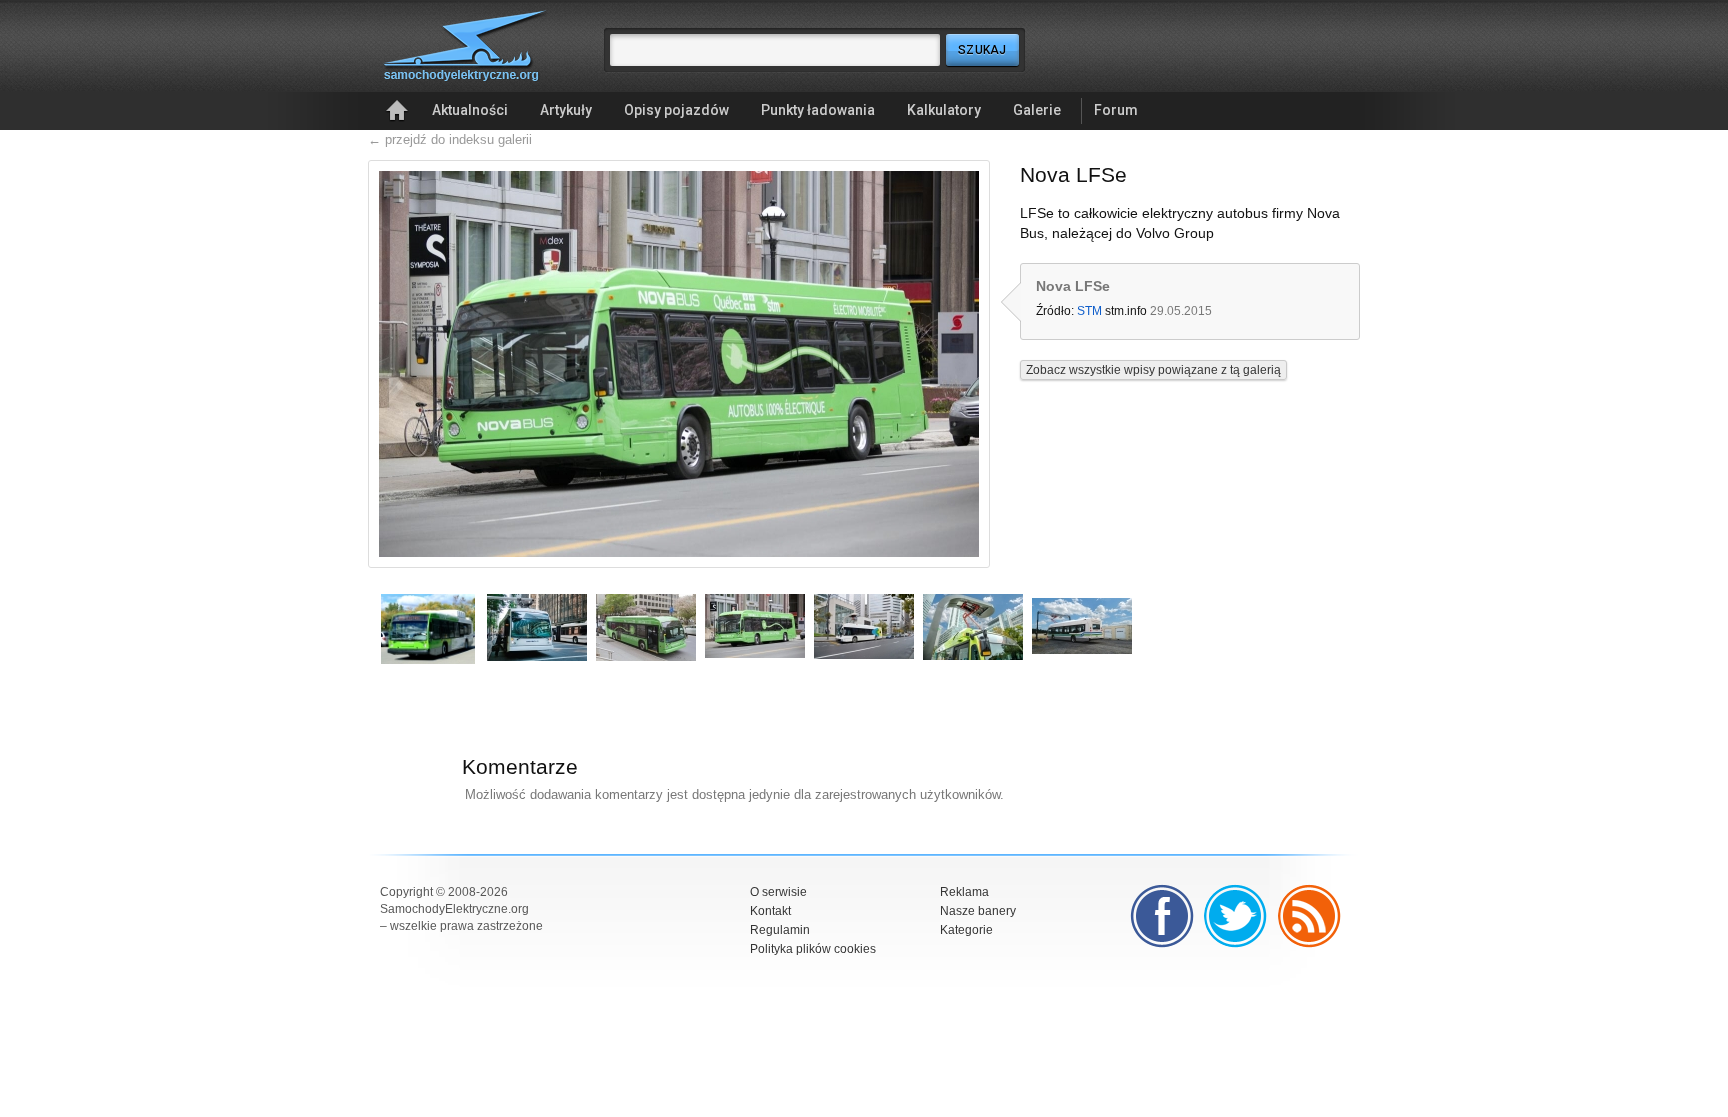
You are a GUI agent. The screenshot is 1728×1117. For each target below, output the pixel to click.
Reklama (964, 892)
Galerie (1037, 110)
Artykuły (566, 110)
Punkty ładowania (818, 110)
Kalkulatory (944, 110)
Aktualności (470, 110)
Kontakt (770, 911)
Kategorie (966, 930)
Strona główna (397, 111)
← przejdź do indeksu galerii (450, 139)
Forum (1116, 110)
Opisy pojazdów (676, 110)
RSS (1310, 916)
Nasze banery (978, 911)
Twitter (1236, 916)
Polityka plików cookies (813, 949)
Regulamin (780, 930)
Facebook (1162, 916)
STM (1089, 311)
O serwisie (778, 892)
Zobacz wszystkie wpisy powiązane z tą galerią (1153, 370)
